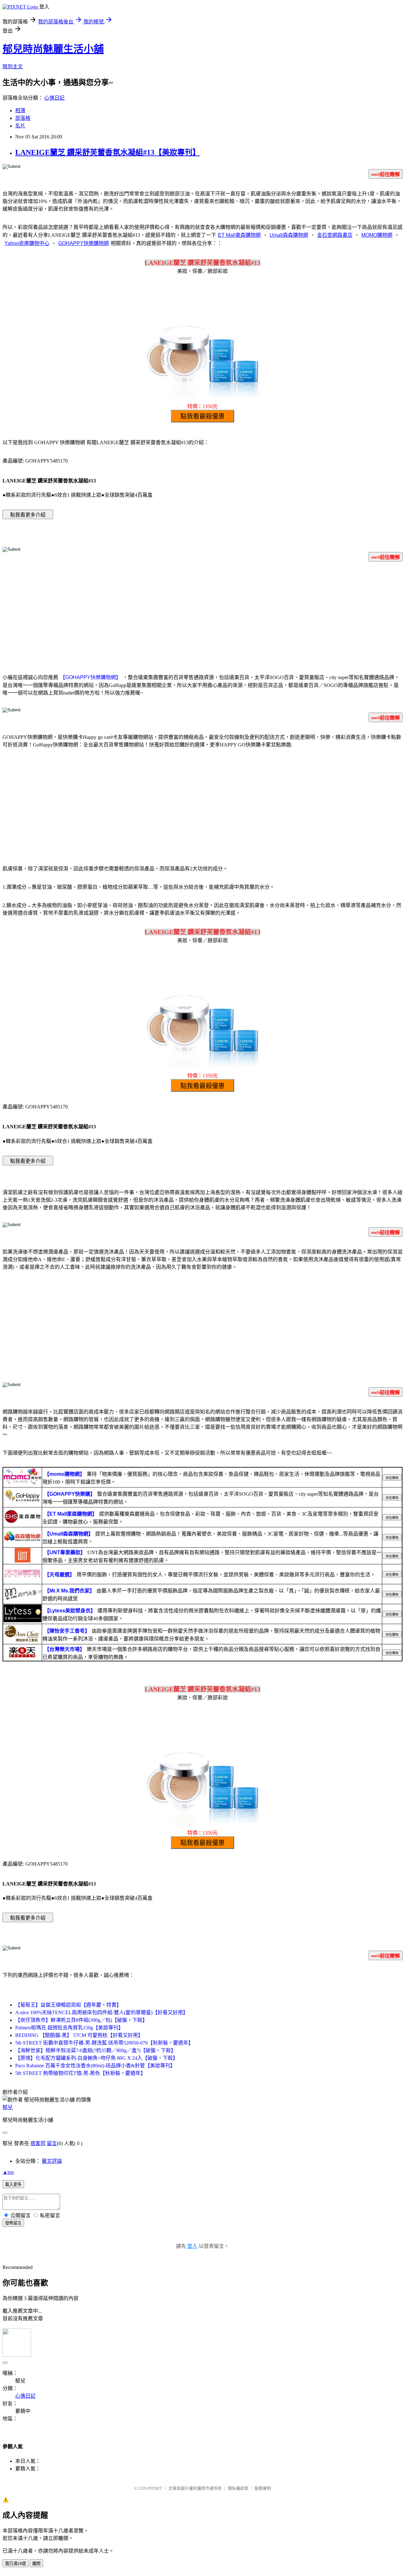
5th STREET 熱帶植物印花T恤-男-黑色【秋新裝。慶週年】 (80, 2073)
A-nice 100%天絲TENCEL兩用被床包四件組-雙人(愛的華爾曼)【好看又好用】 (102, 2012)
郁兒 (8, 2107)
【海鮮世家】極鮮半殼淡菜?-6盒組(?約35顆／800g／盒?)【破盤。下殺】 (96, 2050)
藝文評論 (52, 2161)
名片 (20, 126)
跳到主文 (13, 67)
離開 (36, 2564)
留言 (52, 2143)
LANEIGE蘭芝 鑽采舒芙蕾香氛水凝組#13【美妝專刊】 (108, 152)
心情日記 (54, 98)
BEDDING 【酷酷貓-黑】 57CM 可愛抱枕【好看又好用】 (79, 2035)
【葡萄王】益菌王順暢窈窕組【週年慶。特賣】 (68, 2005)
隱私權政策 (238, 2488)
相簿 (20, 110)
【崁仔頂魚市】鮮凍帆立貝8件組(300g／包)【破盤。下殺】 (81, 2020)
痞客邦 (38, 2143)
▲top (8, 2172)
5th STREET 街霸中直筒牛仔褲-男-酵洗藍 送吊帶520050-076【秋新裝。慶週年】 (104, 2043)
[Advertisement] (202, 616)
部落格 (23, 118)
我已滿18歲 (16, 2564)
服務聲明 (263, 2488)
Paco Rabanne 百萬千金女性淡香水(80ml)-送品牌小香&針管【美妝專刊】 (95, 2066)
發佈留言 (13, 2223)
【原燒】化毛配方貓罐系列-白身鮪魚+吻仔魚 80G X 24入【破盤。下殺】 (97, 2058)
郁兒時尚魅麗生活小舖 (53, 49)
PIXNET (155, 2488)
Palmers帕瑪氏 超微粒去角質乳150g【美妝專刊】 (69, 2028)
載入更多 (13, 2184)
